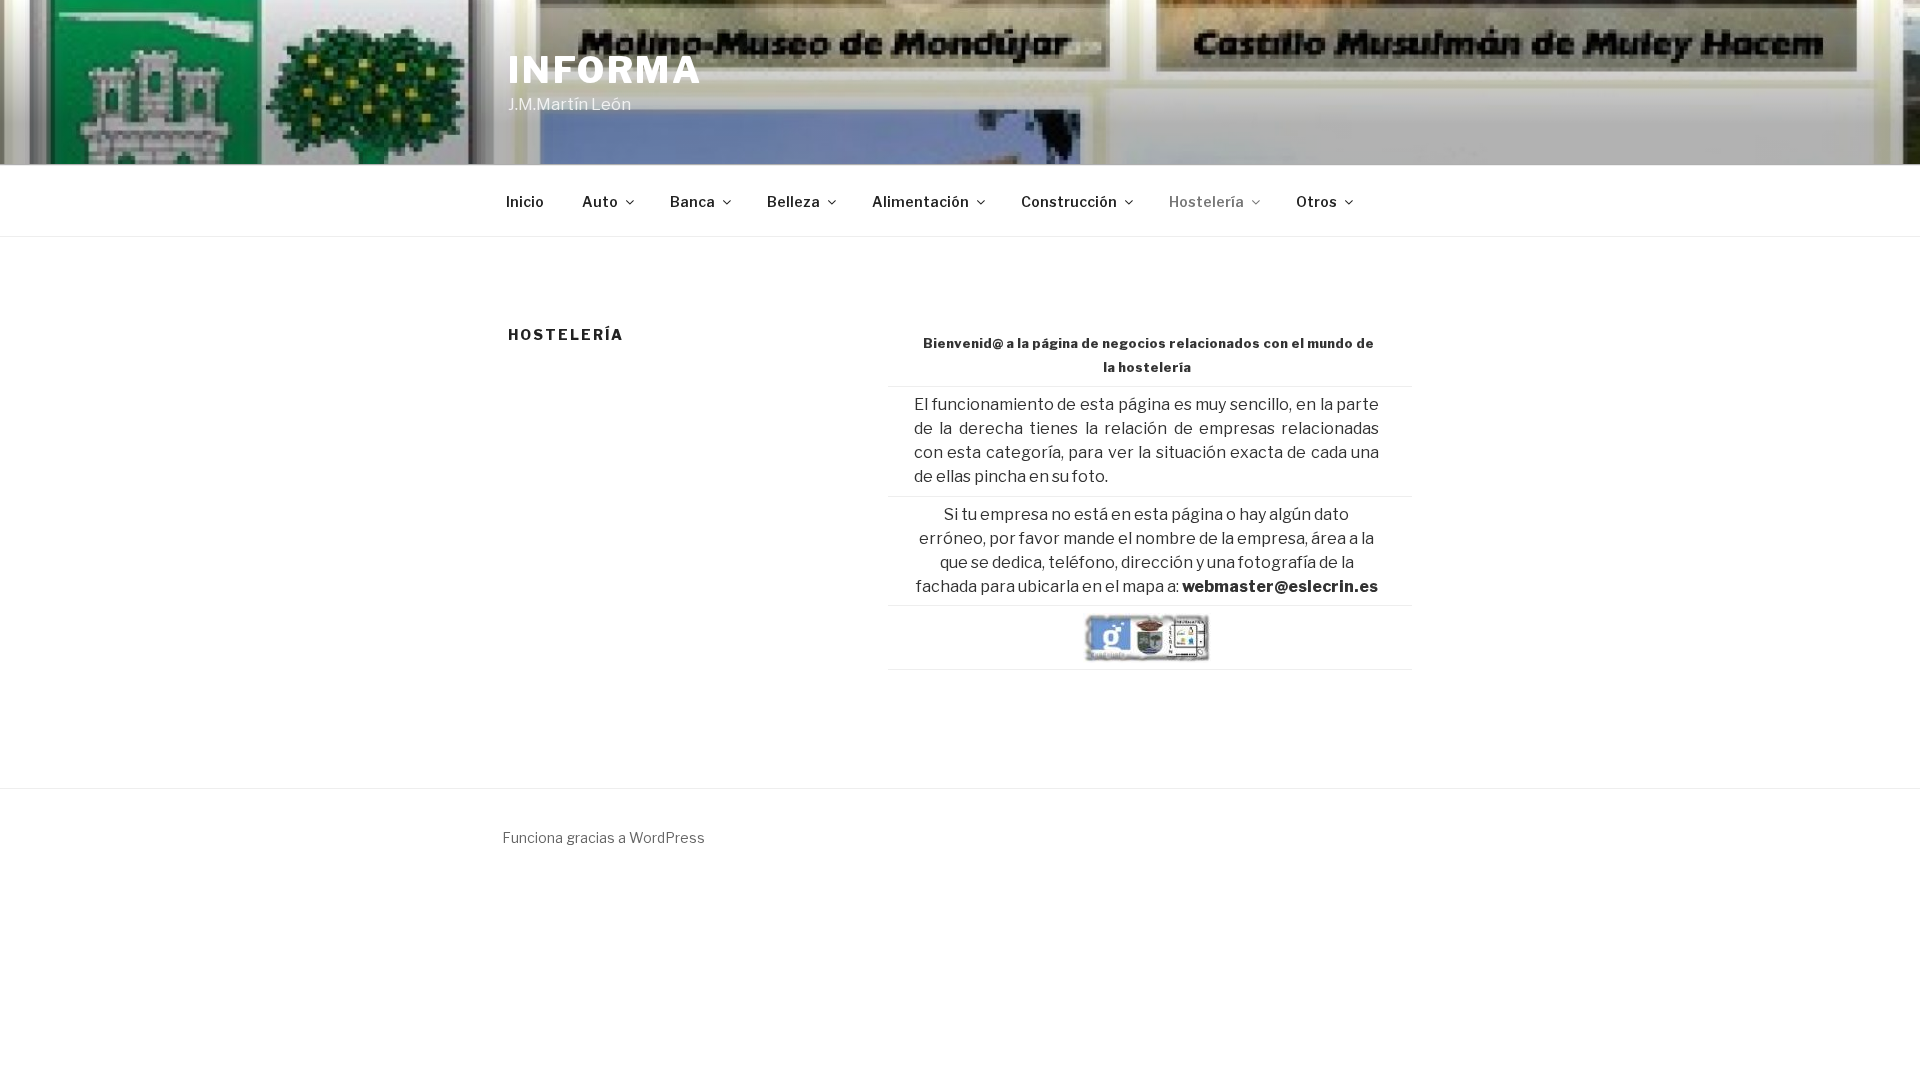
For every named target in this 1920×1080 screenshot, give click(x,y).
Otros (1316, 201)
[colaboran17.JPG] (1147, 638)
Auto (600, 201)
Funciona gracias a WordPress (603, 837)
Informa (605, 70)
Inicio (525, 201)
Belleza (793, 201)
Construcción (1069, 201)
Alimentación (920, 201)
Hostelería (1206, 201)
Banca (692, 201)
